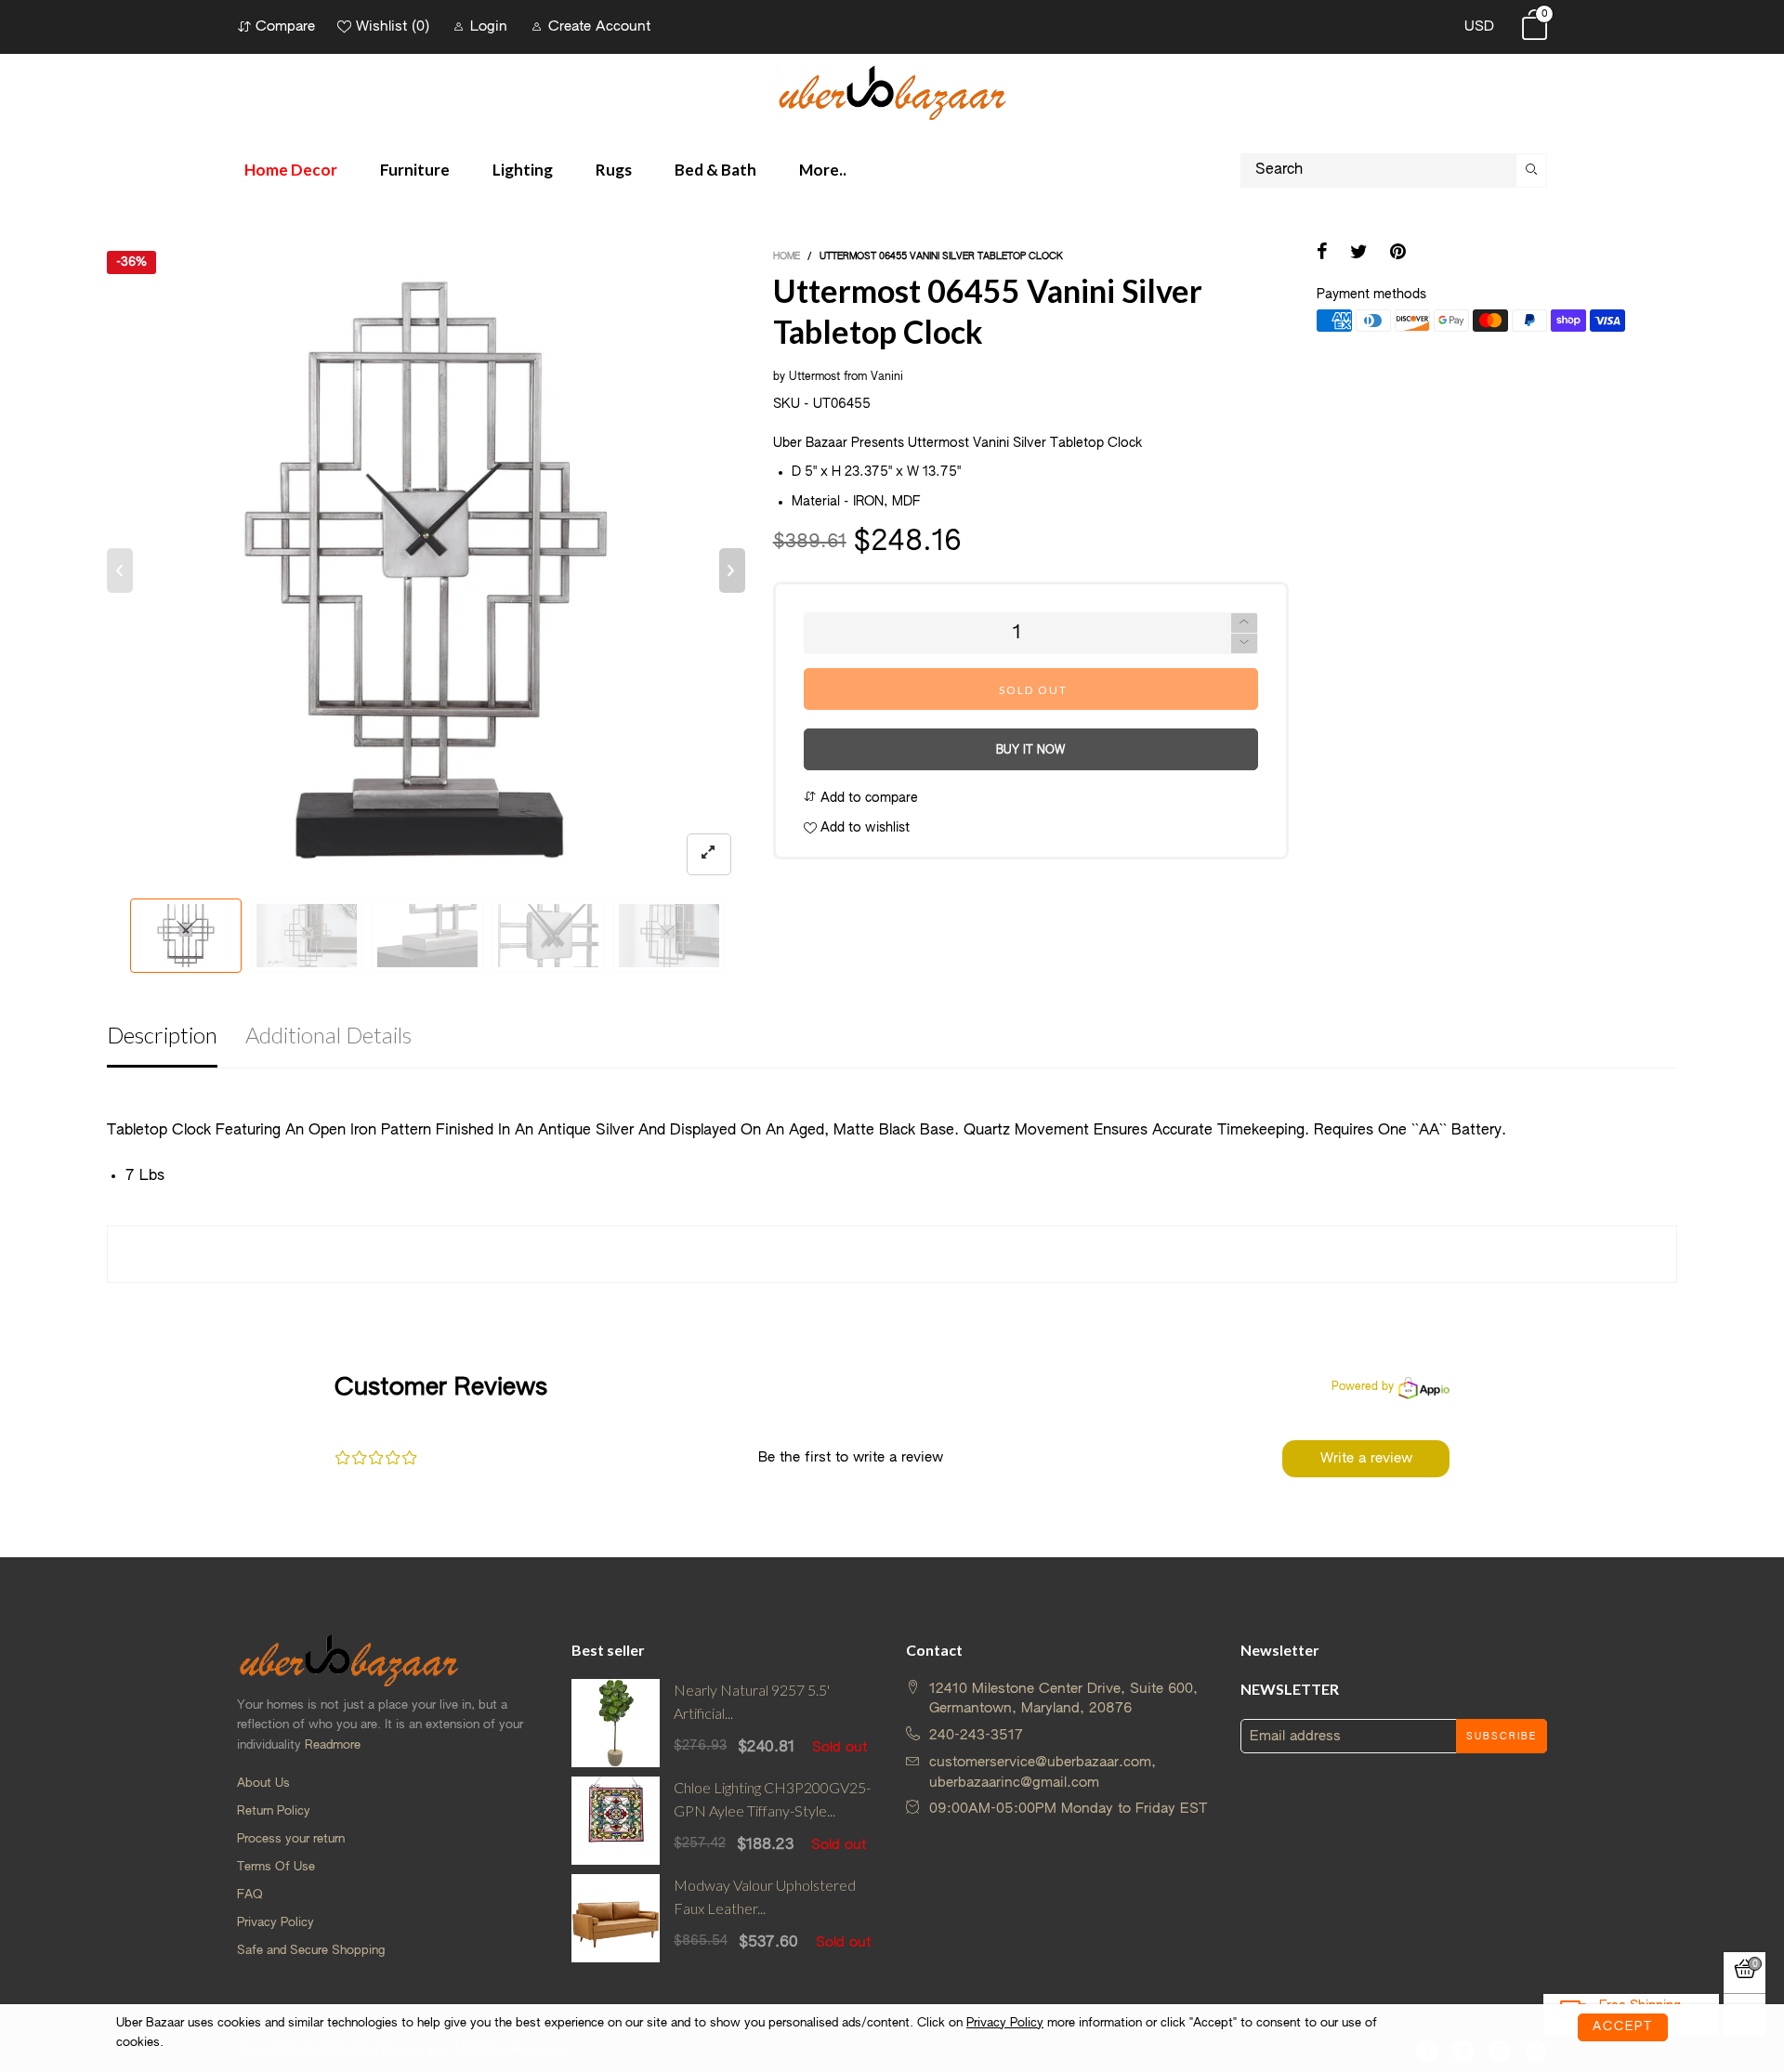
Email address (1295, 1736)
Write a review (1366, 1458)
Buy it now (1030, 751)
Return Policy (274, 1811)
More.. (823, 170)
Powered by (1363, 1387)
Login (489, 26)
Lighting (523, 170)
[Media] (709, 854)
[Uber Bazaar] (892, 92)
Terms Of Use (276, 1867)
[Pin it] (1398, 254)
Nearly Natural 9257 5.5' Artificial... (752, 1701)
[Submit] (1532, 170)
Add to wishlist (863, 828)
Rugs (614, 170)
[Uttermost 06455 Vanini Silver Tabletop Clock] (426, 570)
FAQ (250, 1895)
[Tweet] (1359, 254)
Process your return (291, 1839)
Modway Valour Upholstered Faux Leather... (765, 1896)
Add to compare (867, 798)
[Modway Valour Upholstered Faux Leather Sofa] (616, 1918)
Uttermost (814, 377)
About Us (263, 1783)
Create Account (599, 26)
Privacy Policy (275, 1923)
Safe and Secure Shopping (311, 1951)
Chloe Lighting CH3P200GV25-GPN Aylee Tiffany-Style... (772, 1799)
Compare (285, 26)
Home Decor (291, 170)
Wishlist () (393, 26)
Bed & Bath (715, 170)
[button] (120, 570)
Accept (1623, 2027)
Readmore (333, 1745)
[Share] (1322, 254)
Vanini (887, 377)
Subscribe (1502, 1737)
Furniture (415, 170)
